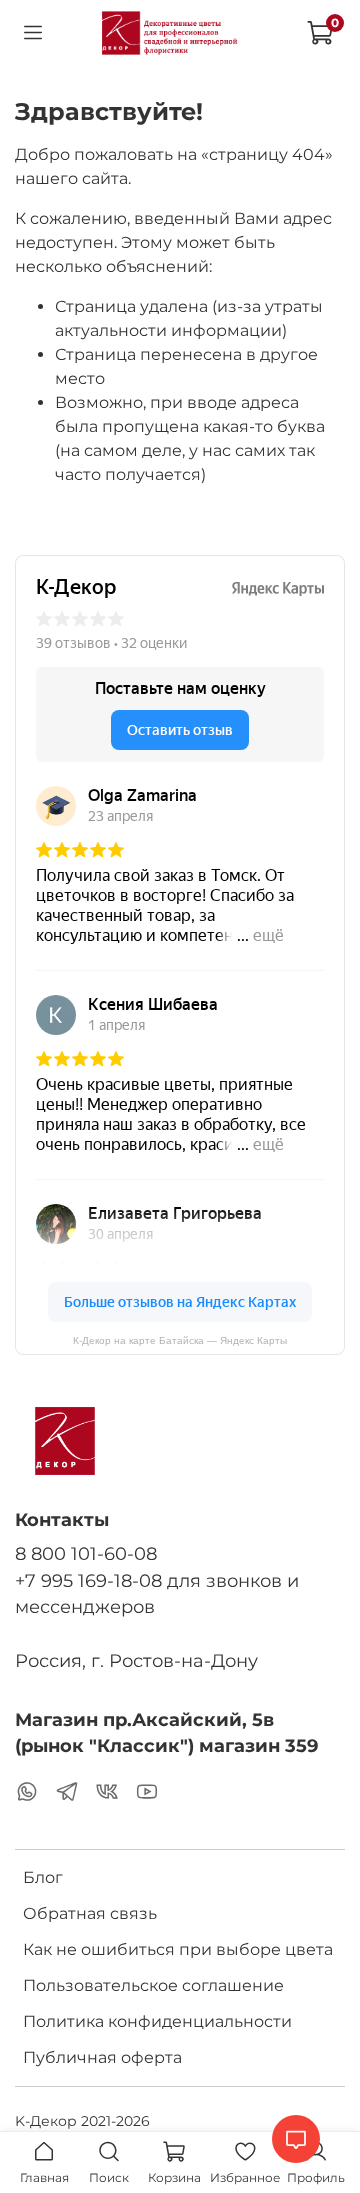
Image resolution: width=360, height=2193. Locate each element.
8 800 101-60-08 (86, 1553)
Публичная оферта (102, 2057)
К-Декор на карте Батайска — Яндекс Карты (180, 1340)
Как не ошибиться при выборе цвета (178, 1949)
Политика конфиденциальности (157, 2021)
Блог (43, 1877)
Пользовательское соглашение (153, 1985)
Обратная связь (90, 1913)
